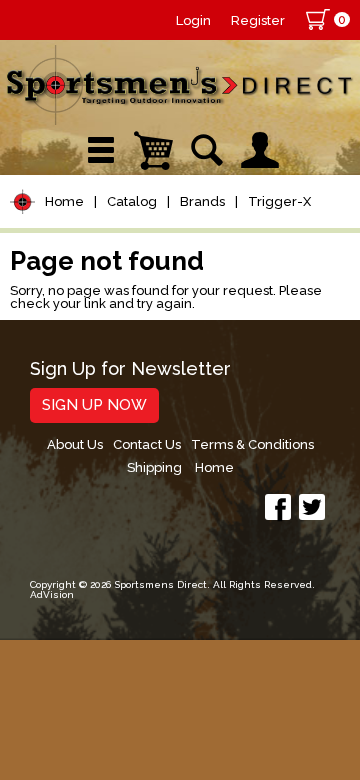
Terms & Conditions (252, 444)
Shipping (154, 467)
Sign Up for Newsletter (130, 369)
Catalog (132, 201)
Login (193, 20)
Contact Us (147, 444)
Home (64, 201)
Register (258, 20)
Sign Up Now (94, 405)
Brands (202, 201)
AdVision (52, 594)
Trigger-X (279, 201)
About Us (75, 444)
